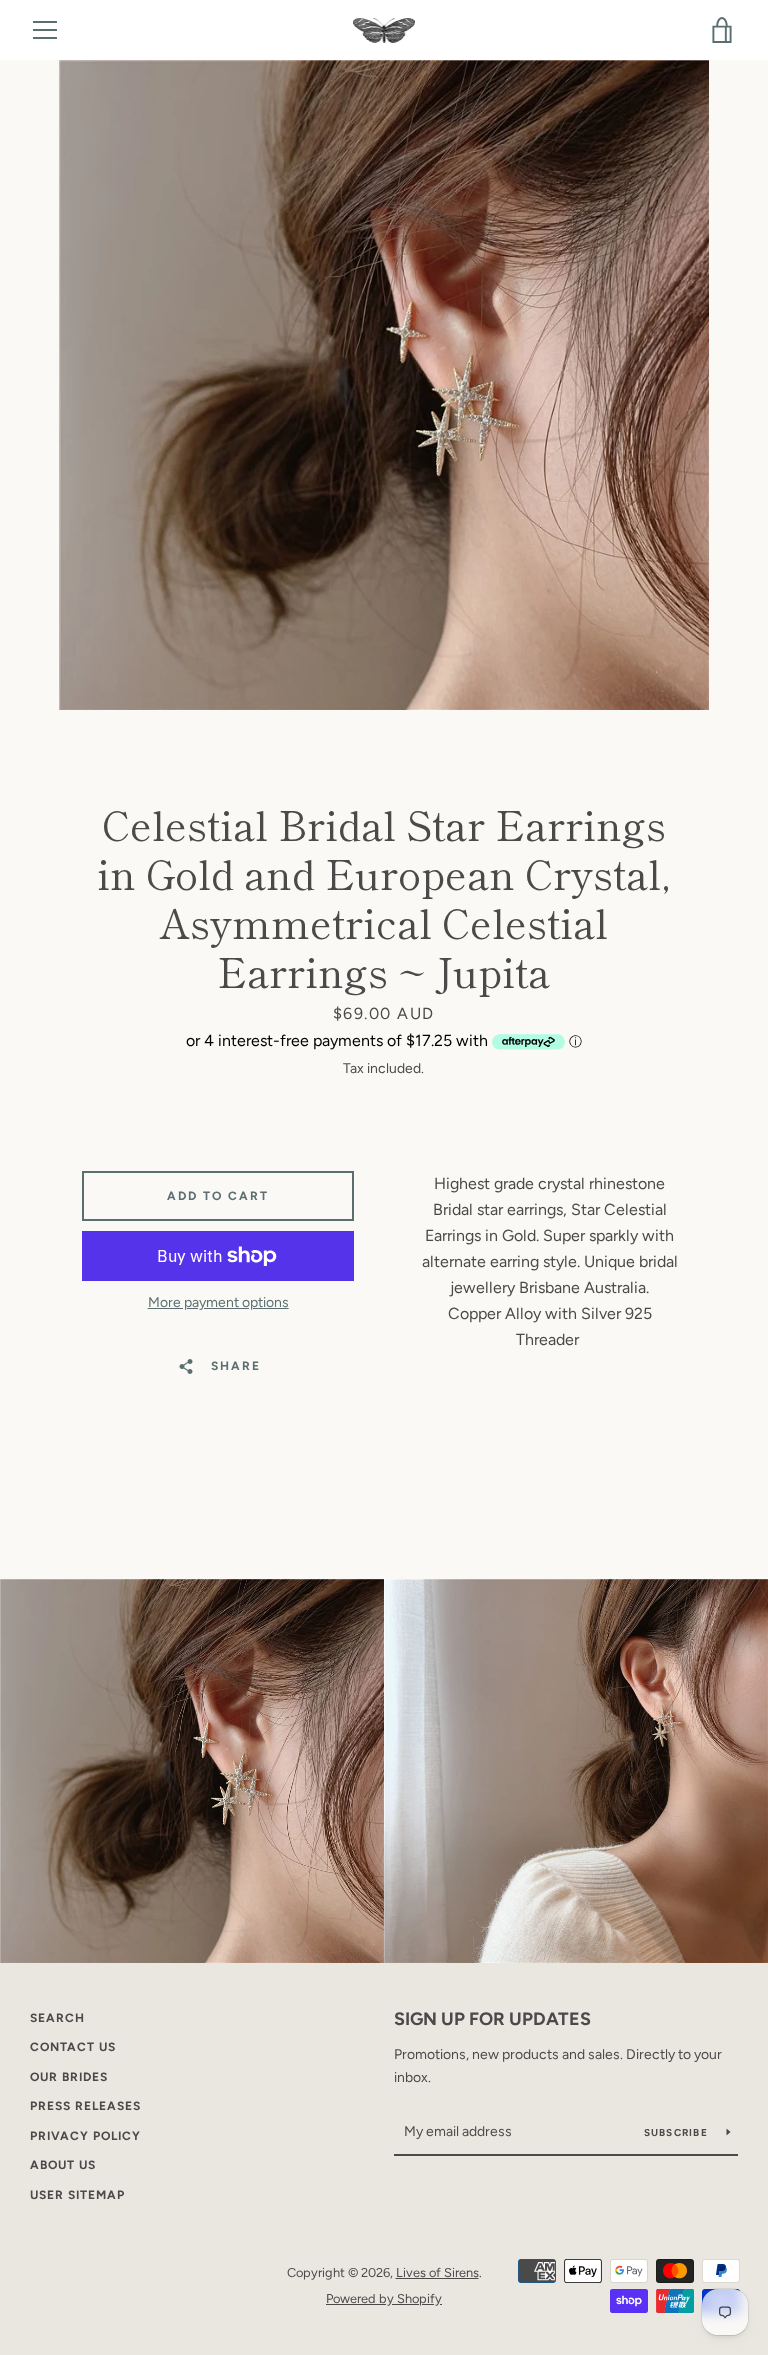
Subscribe (678, 2132)
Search (57, 2018)
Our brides (69, 2077)
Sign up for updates (492, 2019)
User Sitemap (77, 2195)
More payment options (218, 1302)
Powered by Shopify (384, 2298)
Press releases (85, 2106)
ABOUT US (63, 2165)
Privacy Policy (85, 2136)
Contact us (73, 2047)
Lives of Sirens (437, 2272)
